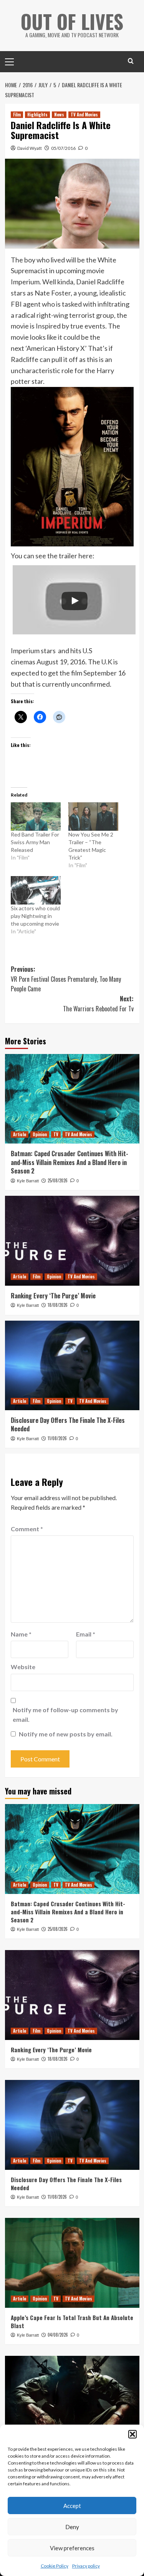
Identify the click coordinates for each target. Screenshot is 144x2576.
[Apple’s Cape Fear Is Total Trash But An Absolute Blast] (72, 2263)
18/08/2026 (58, 1305)
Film (17, 115)
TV (56, 1134)
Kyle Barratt (28, 1181)
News (59, 115)
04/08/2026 (58, 2335)
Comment (27, 1529)
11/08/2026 (57, 1438)
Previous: (66, 979)
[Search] (131, 61)
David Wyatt (30, 148)
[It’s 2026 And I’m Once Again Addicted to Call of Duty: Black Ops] (72, 2401)
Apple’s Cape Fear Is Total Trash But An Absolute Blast (72, 2321)
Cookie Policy (55, 2566)
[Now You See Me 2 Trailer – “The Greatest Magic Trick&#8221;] (93, 817)
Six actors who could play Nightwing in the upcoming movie (35, 916)
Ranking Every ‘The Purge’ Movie (53, 1296)
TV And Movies (84, 115)
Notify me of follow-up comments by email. (65, 1715)
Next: (98, 1004)
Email (86, 1634)
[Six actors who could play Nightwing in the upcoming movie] (36, 890)
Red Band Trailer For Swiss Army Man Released (35, 842)
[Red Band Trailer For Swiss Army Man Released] (36, 817)
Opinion (40, 1134)
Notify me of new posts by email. (66, 1734)
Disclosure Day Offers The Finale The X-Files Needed (68, 1424)
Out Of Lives (72, 21)
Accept (72, 2506)
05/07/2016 (63, 148)
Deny (72, 2527)
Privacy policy (86, 2566)
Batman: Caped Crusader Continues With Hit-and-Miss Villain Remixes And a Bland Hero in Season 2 (70, 1162)
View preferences (72, 2548)
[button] (132, 2434)
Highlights (37, 115)
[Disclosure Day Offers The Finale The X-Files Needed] (72, 1365)
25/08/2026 (58, 1180)
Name (21, 1634)
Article (20, 1134)
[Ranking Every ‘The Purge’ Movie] (72, 1241)
